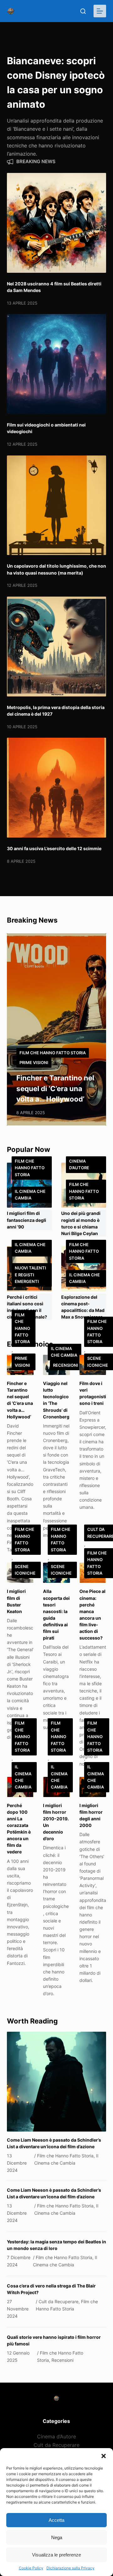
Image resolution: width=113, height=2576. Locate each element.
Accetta (56, 2520)
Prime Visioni (34, 1062)
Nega (57, 2537)
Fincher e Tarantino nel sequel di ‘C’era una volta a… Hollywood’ (55, 1088)
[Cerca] (83, 11)
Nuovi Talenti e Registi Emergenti (30, 1275)
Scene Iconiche (25, 1570)
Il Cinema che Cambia (30, 1195)
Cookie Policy (31, 2568)
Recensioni (66, 1365)
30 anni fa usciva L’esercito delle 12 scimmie (54, 848)
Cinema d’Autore (79, 1164)
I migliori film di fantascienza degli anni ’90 (27, 1220)
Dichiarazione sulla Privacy (70, 2568)
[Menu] (100, 11)
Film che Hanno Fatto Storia (53, 1053)
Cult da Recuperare (56, 2445)
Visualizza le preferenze (56, 2555)
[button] (104, 2456)
